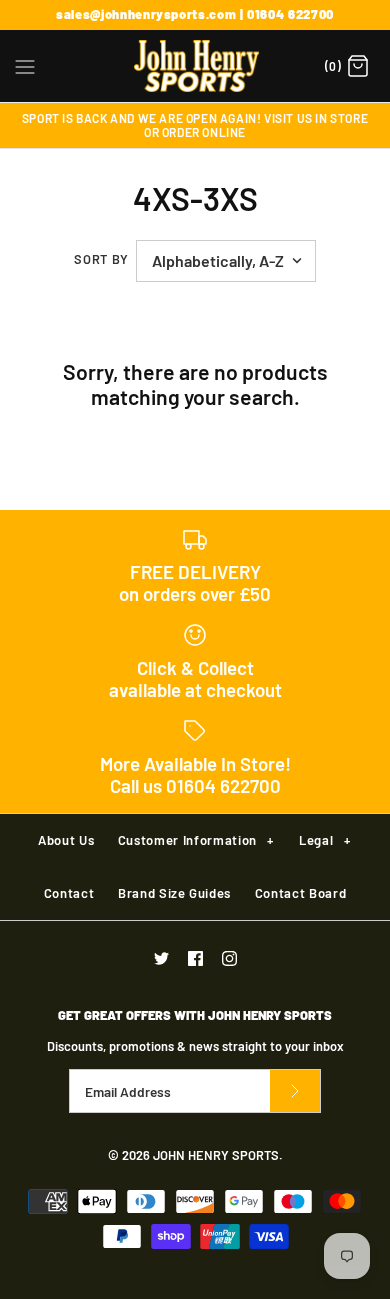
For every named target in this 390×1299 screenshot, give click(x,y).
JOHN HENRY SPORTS (216, 1155)
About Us (66, 840)
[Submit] (295, 1091)
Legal (324, 840)
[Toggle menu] (25, 65)
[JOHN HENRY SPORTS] (195, 66)
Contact (69, 893)
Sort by (101, 259)
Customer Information (196, 840)
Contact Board (300, 893)
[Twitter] (161, 958)
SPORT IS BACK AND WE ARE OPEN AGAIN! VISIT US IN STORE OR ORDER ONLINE (195, 125)
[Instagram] (229, 958)
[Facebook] (195, 958)
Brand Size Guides (174, 893)
